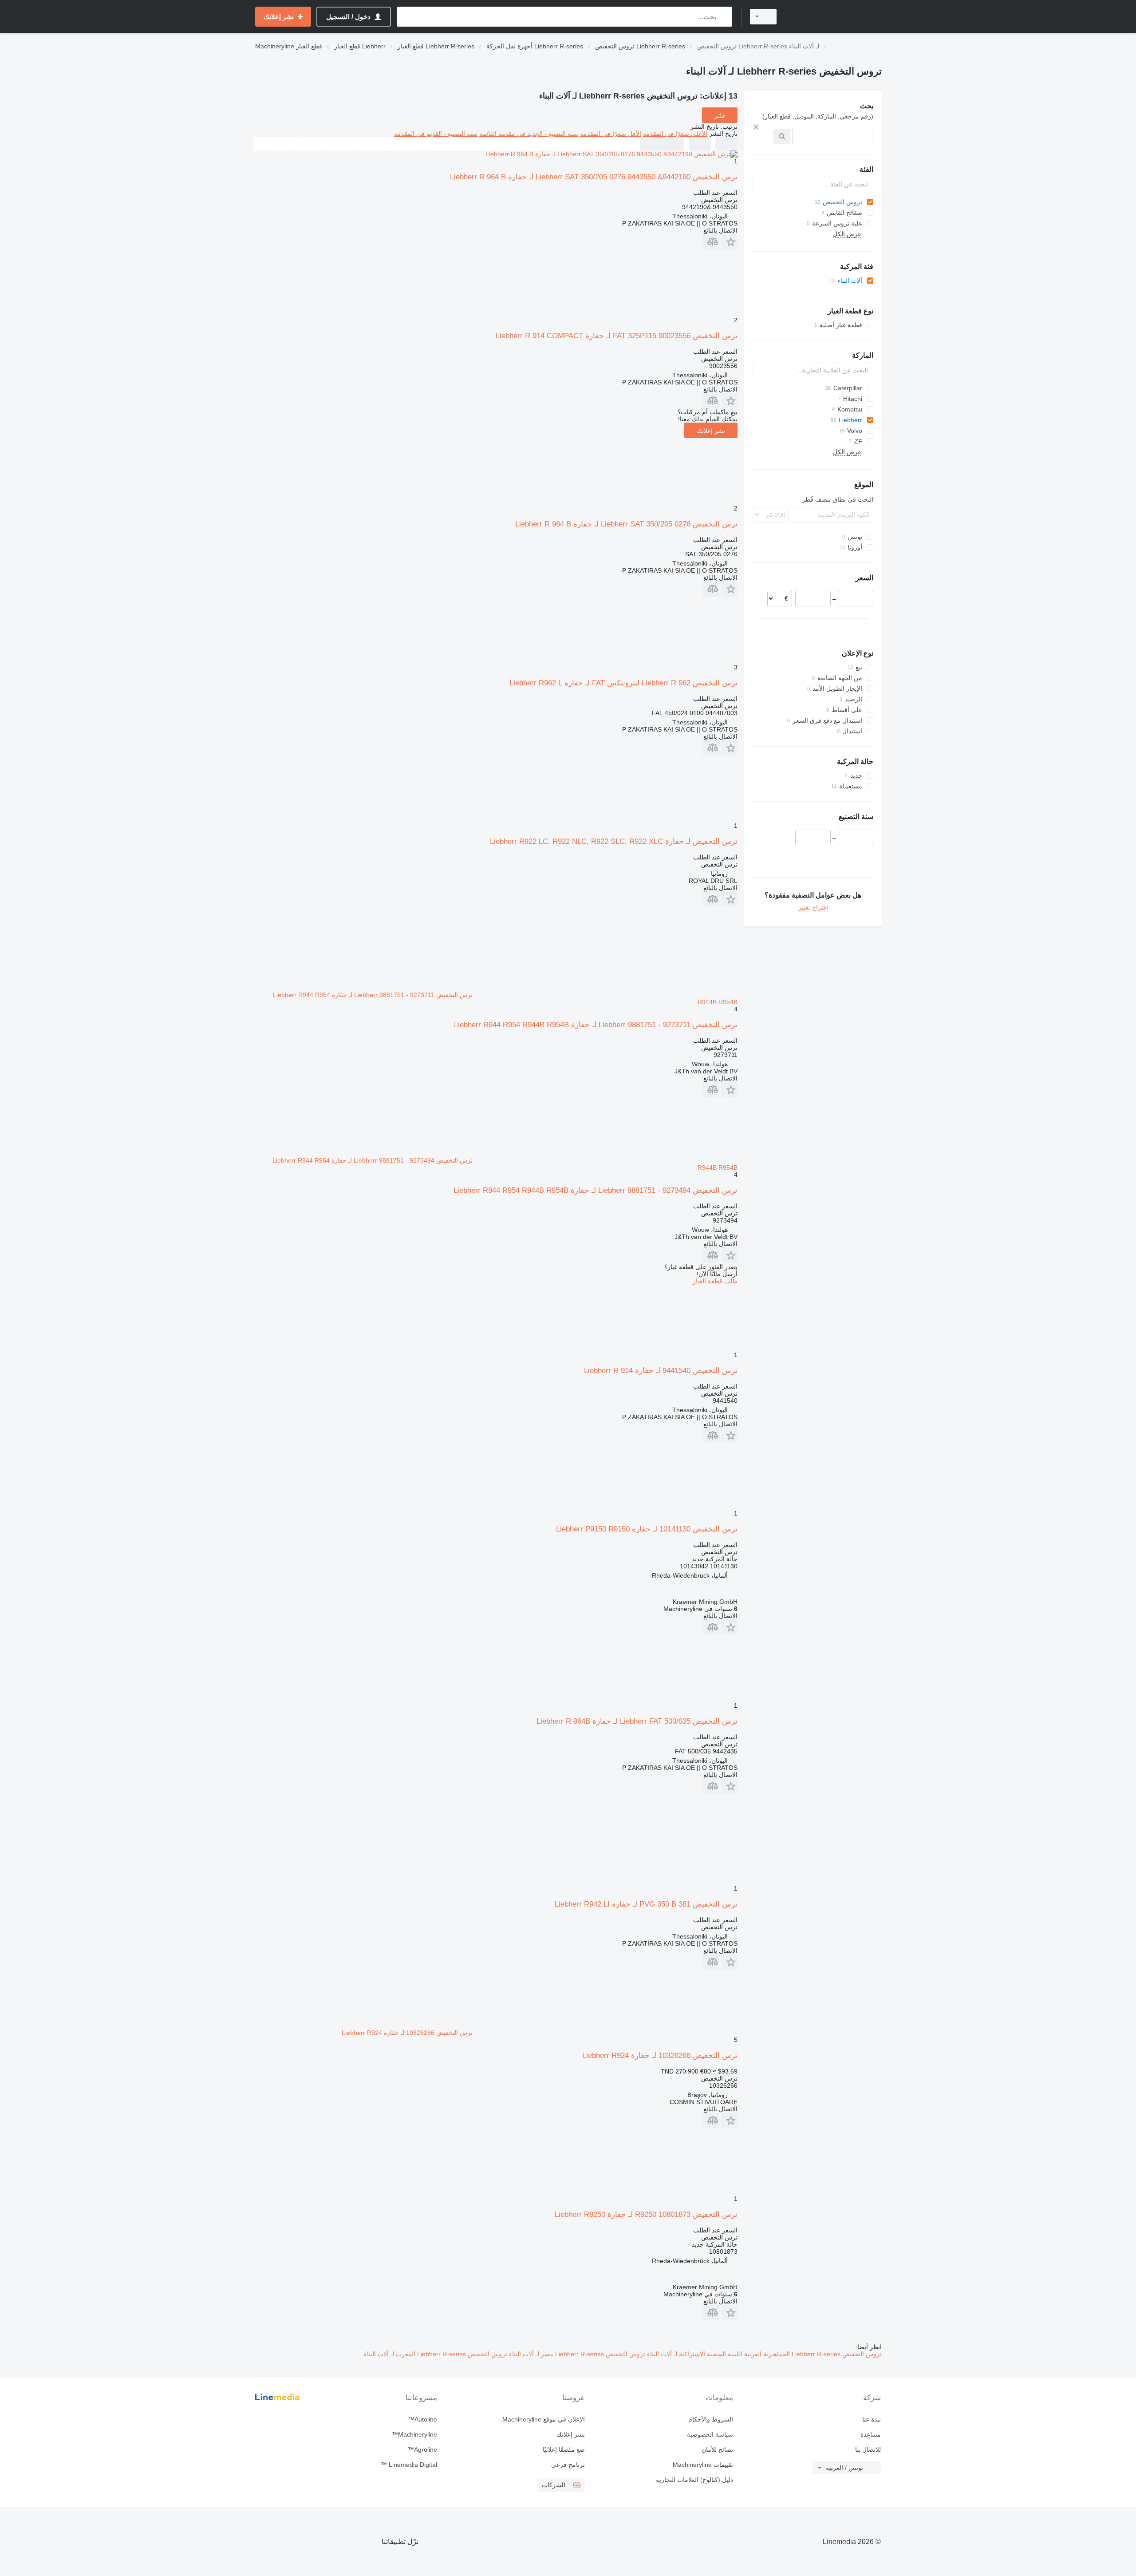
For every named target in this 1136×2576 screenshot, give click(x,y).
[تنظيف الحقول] (756, 127)
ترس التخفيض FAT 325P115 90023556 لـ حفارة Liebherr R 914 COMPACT (617, 336)
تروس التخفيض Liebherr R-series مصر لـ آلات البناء (576, 2354)
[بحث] (724, 17)
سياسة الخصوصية (710, 2434)
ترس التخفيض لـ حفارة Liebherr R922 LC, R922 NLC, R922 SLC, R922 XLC (614, 841)
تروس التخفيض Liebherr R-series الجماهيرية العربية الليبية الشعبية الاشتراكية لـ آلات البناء (763, 2354)
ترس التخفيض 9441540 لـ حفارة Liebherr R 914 (661, 1371)
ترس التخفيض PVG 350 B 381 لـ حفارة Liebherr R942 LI (646, 1904)
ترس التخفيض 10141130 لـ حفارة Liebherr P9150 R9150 (647, 1529)
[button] (729, 242)
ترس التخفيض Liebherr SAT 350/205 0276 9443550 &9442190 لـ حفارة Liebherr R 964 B (594, 177)
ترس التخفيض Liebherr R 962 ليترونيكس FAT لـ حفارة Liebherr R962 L (623, 683)
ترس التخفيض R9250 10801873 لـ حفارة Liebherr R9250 (646, 2214)
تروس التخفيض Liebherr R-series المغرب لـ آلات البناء (436, 2354)
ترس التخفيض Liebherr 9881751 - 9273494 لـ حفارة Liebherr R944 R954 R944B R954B (596, 1190)
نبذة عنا (872, 2419)
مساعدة (871, 2434)
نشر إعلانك (711, 431)
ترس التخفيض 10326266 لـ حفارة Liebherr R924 (660, 2056)
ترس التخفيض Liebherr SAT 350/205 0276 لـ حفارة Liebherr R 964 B (626, 524)
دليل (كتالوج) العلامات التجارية (694, 2480)
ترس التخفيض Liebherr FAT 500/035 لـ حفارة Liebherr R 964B (637, 1721)
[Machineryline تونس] (834, 17)
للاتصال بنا (868, 2449)
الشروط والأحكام (710, 2419)
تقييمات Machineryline (703, 2465)
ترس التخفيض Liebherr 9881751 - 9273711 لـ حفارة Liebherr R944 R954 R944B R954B (596, 1025)
